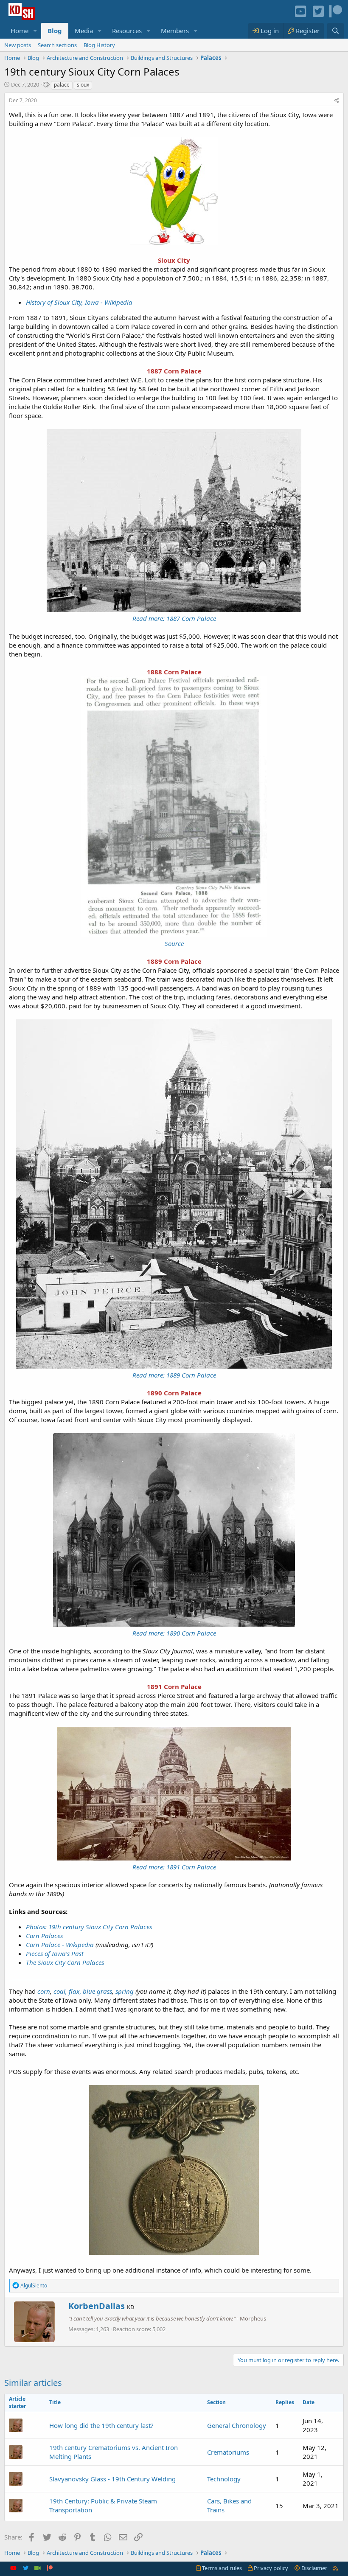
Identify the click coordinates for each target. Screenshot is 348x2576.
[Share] (337, 101)
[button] (35, 31)
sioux (83, 85)
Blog (55, 31)
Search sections (57, 45)
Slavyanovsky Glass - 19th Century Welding (112, 2479)
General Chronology (237, 2425)
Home (20, 31)
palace (62, 85)
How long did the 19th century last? (101, 2425)
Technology (224, 2479)
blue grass (97, 1991)
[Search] (335, 31)
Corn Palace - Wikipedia (60, 1945)
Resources (127, 31)
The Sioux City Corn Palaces (65, 1962)
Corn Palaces (44, 1936)
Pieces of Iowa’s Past (55, 1953)
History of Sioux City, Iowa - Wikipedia (79, 302)
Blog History (99, 45)
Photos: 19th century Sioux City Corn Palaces (89, 1927)
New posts (18, 45)
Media (84, 31)
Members (175, 31)
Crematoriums (228, 2452)
